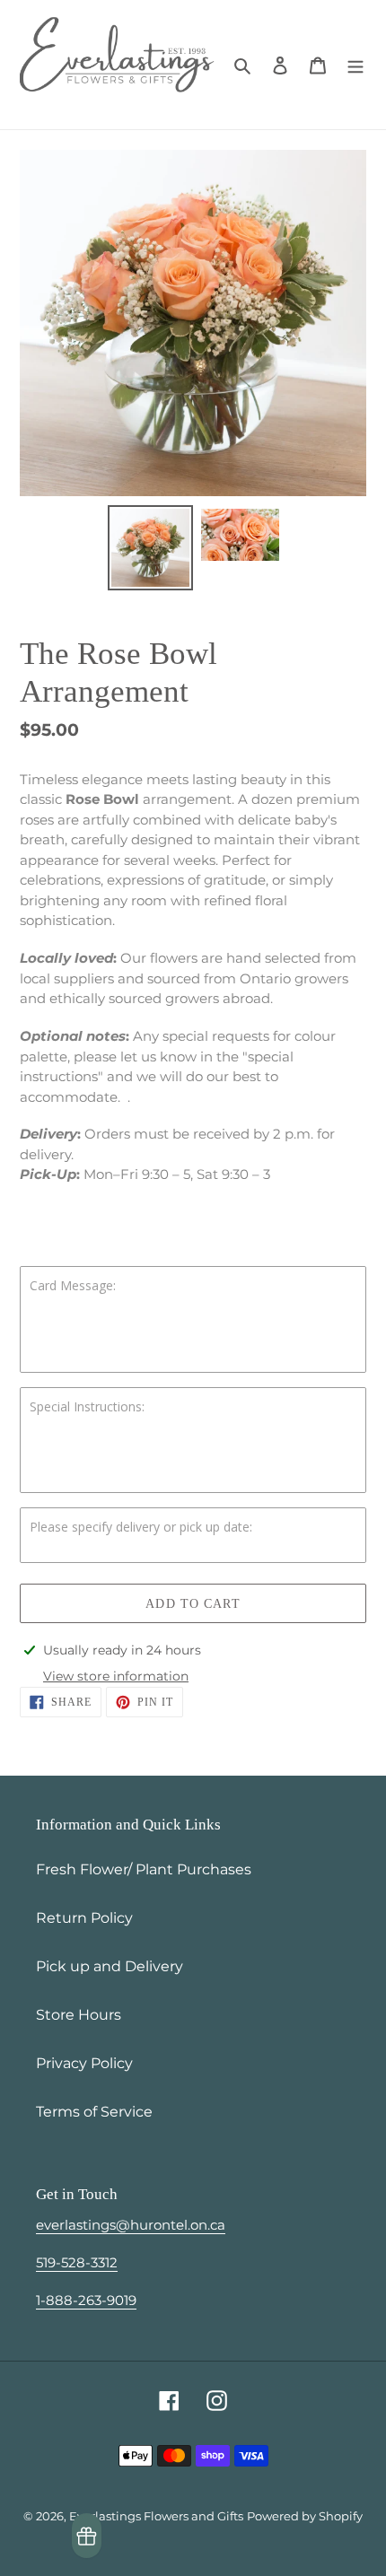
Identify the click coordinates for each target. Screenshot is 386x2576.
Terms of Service (94, 2112)
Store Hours (79, 2015)
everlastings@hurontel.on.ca (131, 2225)
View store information (116, 1676)
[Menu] (355, 65)
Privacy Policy (84, 2063)
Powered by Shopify (305, 2516)
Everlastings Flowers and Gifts (156, 2516)
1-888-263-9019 (86, 2300)
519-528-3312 (77, 2262)
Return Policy (84, 1918)
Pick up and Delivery (110, 1966)
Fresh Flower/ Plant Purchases (144, 1869)
